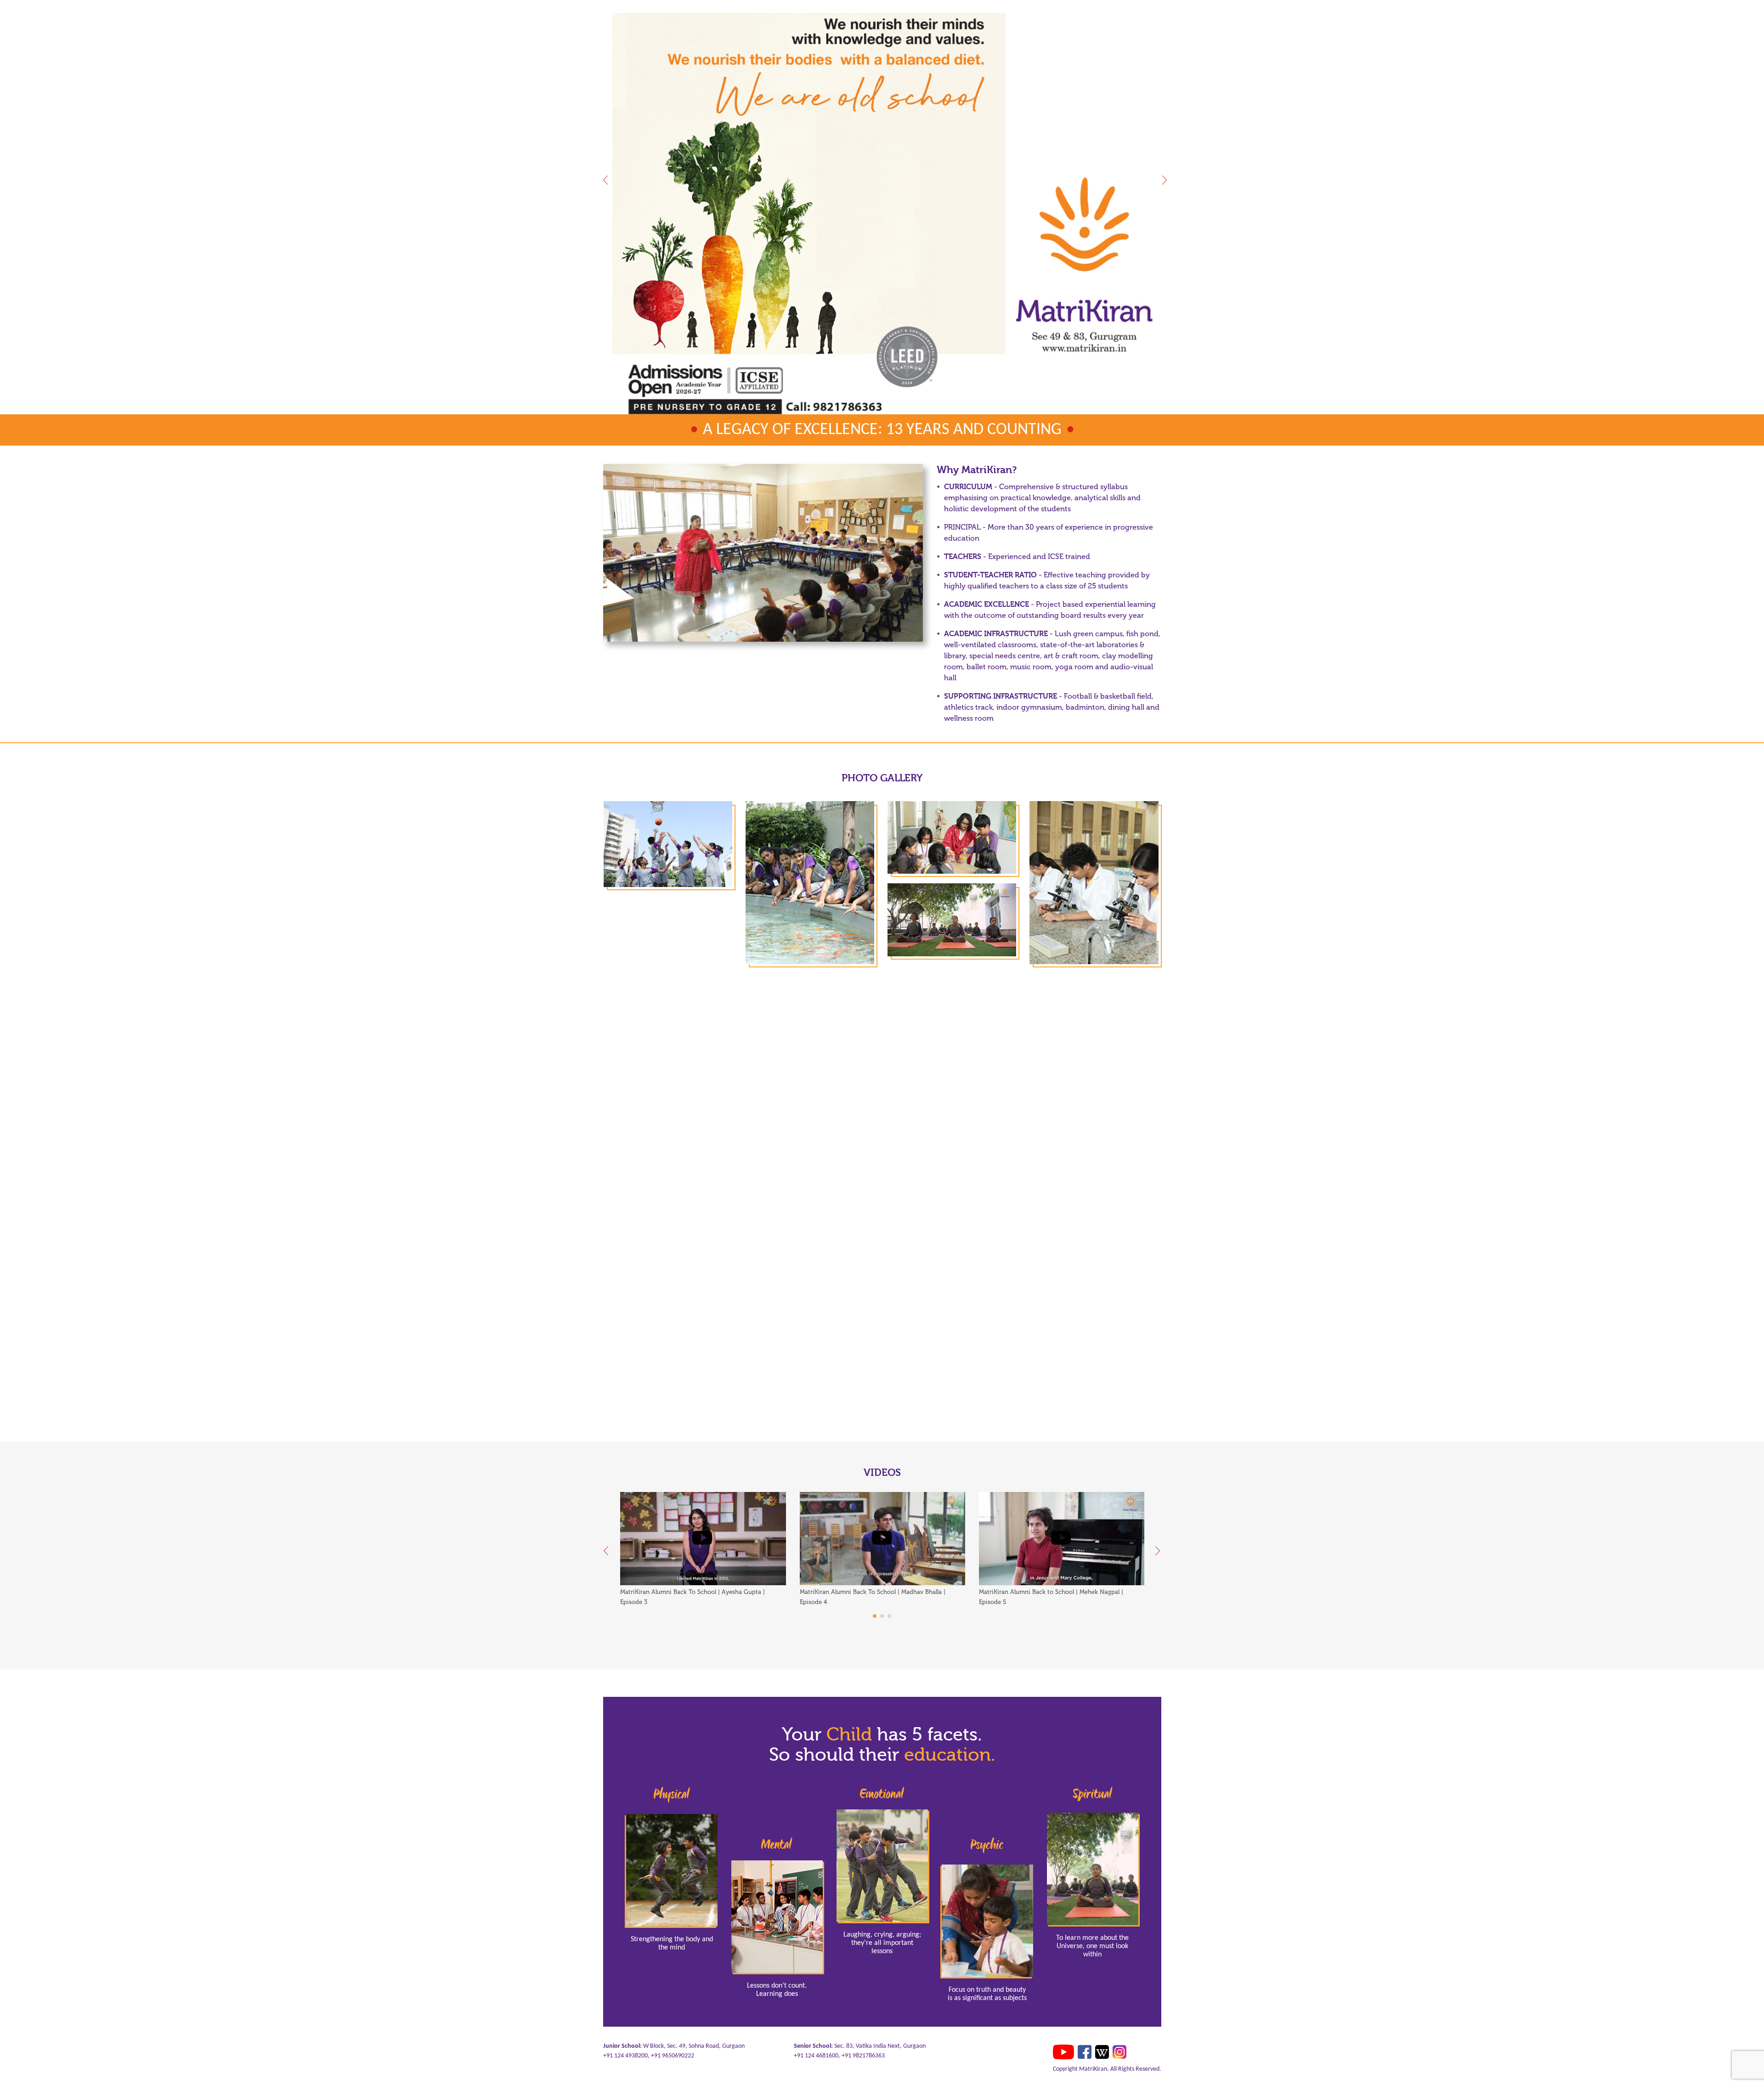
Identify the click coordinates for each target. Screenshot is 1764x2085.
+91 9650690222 (673, 2056)
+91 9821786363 (863, 2056)
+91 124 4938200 (625, 2056)
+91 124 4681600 (816, 2056)
